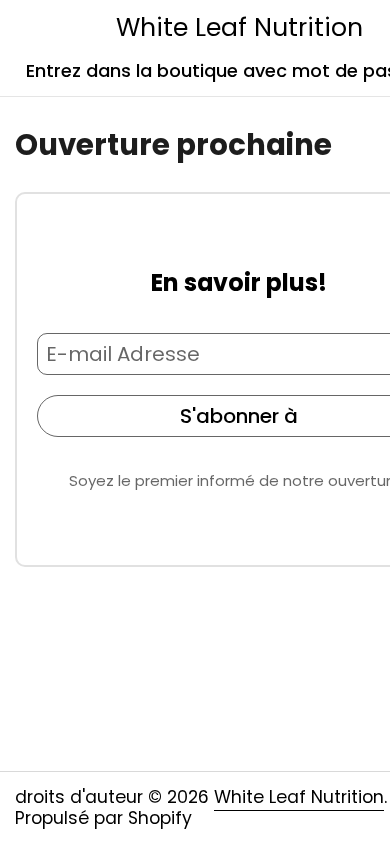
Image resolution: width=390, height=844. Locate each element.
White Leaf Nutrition (239, 27)
